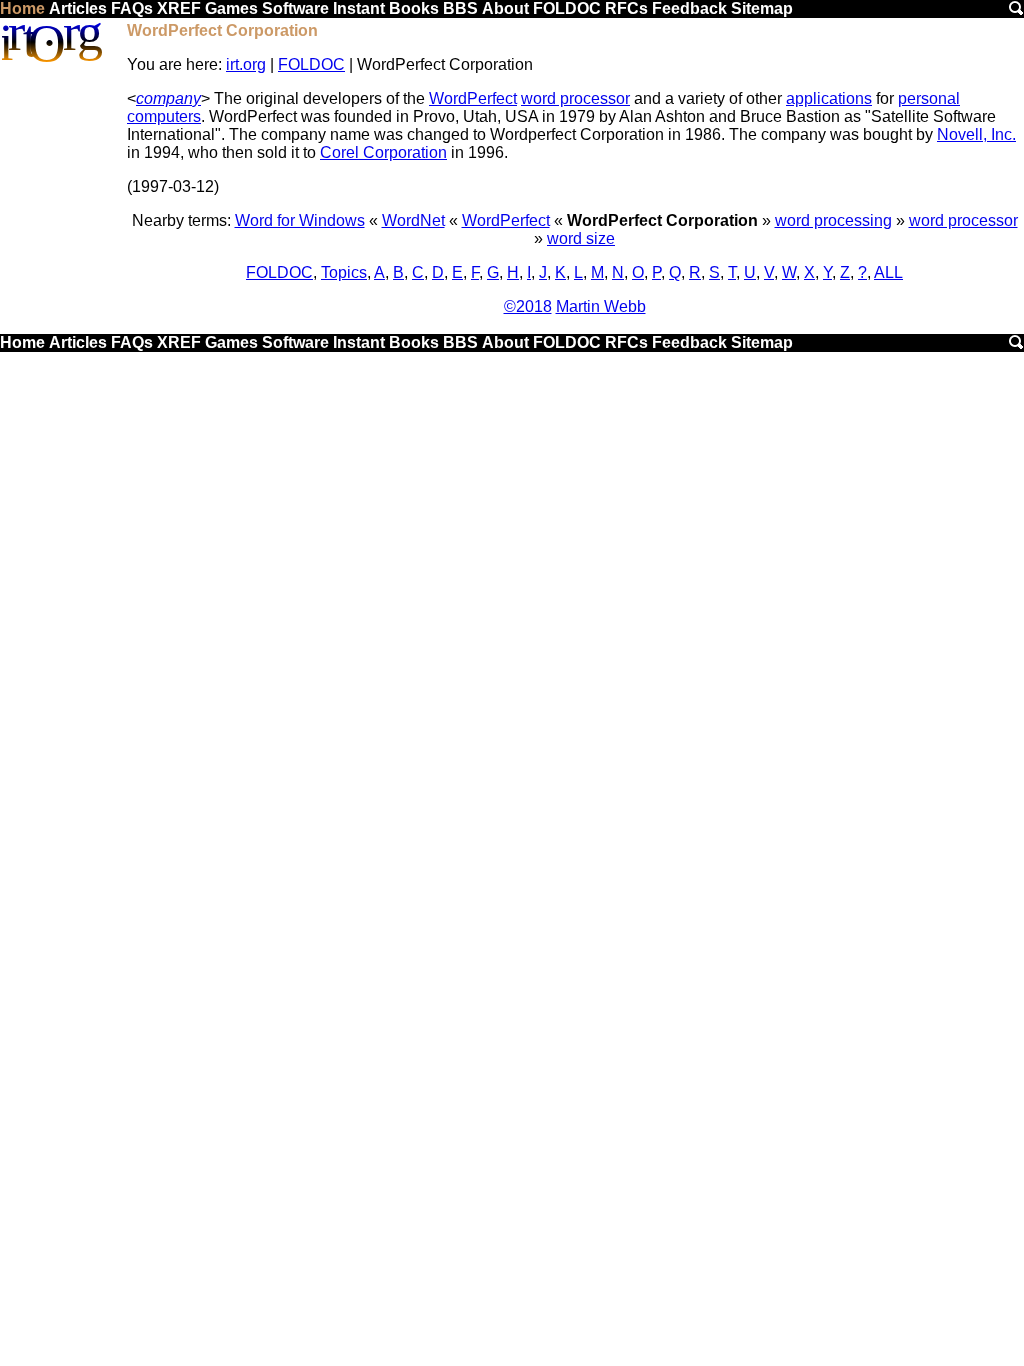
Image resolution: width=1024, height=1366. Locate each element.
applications (829, 98)
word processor (575, 98)
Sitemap (762, 8)
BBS (460, 8)
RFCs (626, 8)
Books (414, 8)
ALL (888, 272)
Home (22, 8)
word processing (833, 220)
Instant (359, 8)
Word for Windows (300, 220)
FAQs (132, 8)
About (505, 8)
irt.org (246, 64)
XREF (179, 8)
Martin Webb (601, 306)
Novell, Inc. (976, 134)
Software (295, 8)
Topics (344, 272)
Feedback (689, 8)
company (168, 98)
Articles (78, 8)
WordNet (413, 220)
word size (581, 238)
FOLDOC (567, 8)
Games (231, 8)
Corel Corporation (383, 152)
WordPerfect (473, 98)
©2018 (528, 306)
